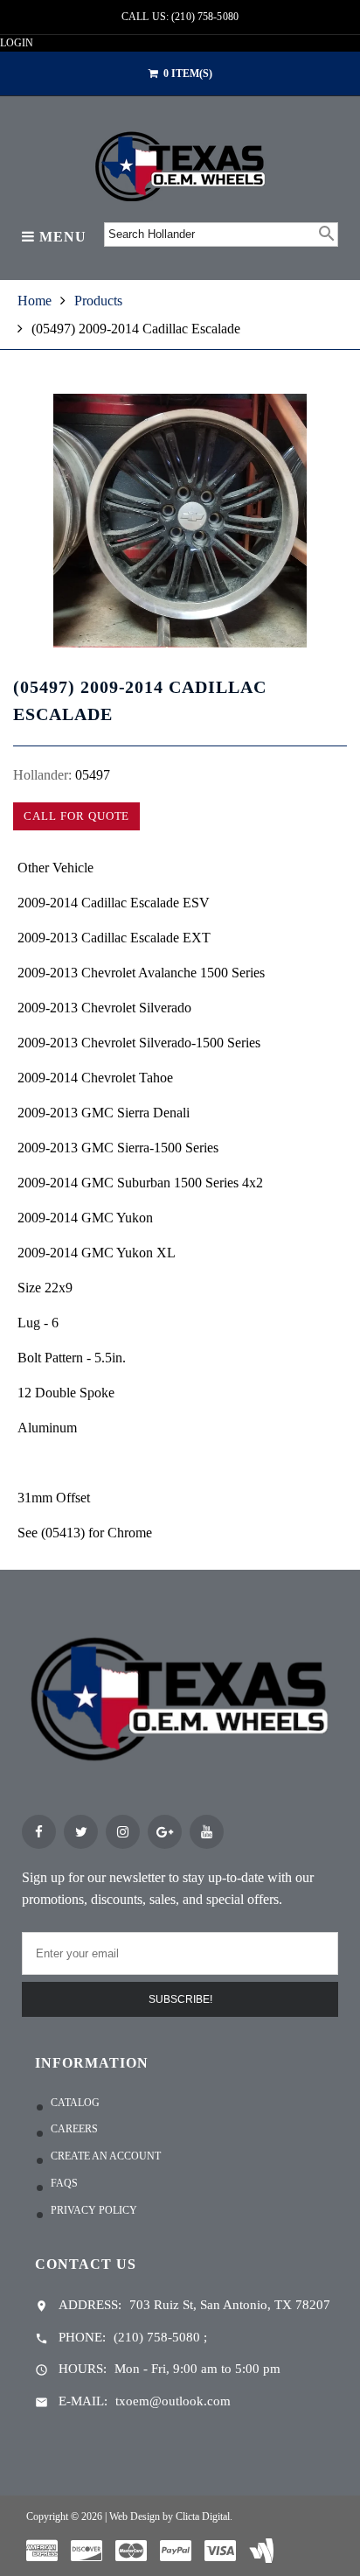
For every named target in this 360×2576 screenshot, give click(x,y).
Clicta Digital (203, 2516)
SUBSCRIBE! (180, 1999)
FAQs (64, 2183)
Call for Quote (76, 816)
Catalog (75, 2103)
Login (17, 43)
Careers (74, 2129)
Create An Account (106, 2156)
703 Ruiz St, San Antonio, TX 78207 (230, 2305)
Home (35, 301)
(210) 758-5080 (157, 2337)
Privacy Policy (94, 2210)
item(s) (188, 73)
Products (98, 301)
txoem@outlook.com (173, 2401)
